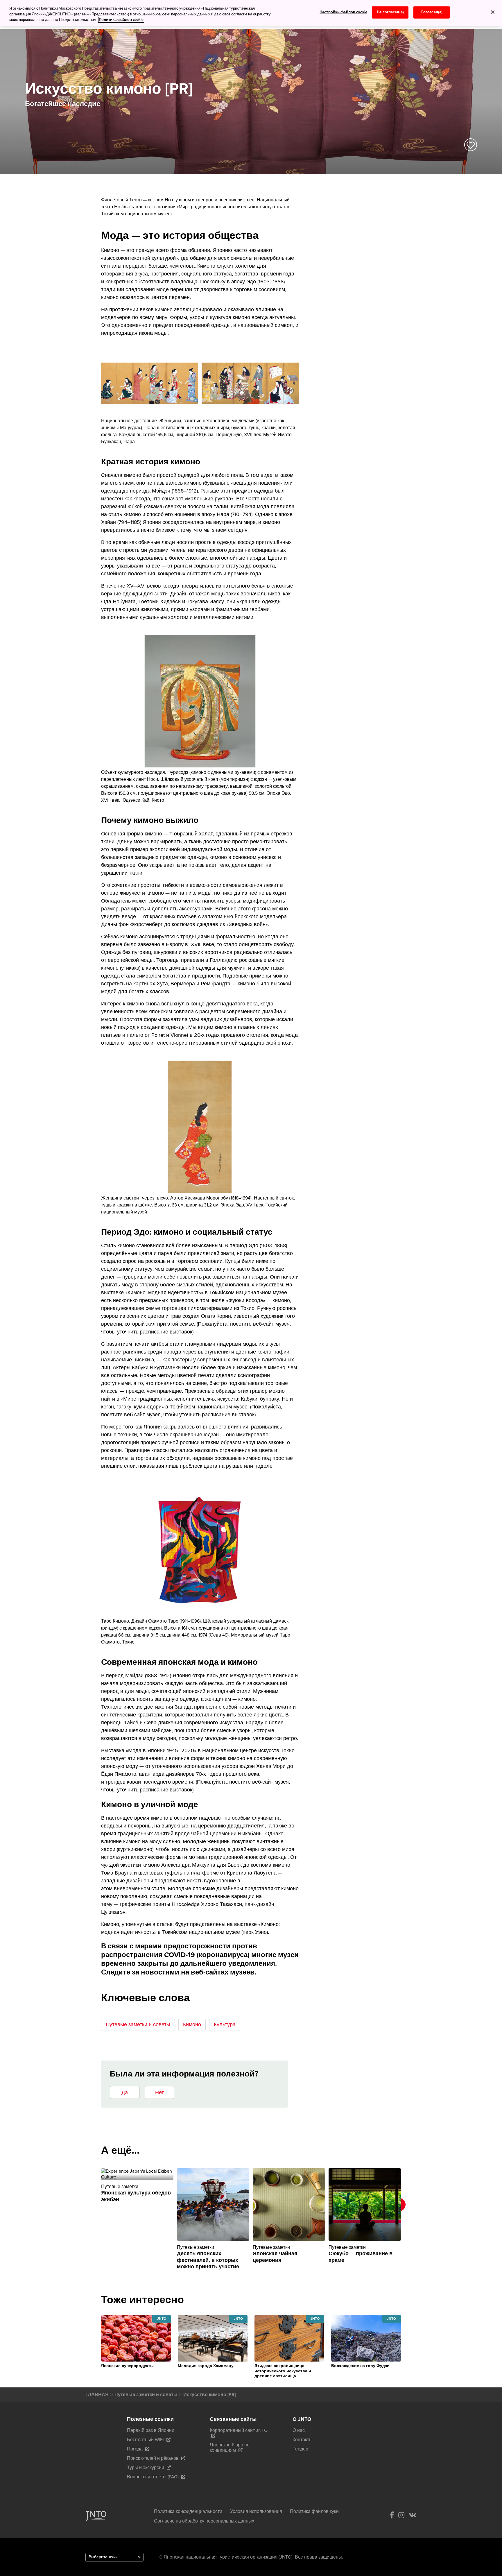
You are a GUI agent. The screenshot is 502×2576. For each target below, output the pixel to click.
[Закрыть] (493, 12)
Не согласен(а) (390, 12)
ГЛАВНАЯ (97, 2395)
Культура (225, 2024)
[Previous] (93, 2222)
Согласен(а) (432, 12)
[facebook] (392, 2516)
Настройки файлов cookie (343, 12)
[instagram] (401, 2516)
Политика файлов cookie (121, 20)
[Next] (409, 2222)
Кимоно (192, 2024)
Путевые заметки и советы (138, 2024)
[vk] (413, 2516)
